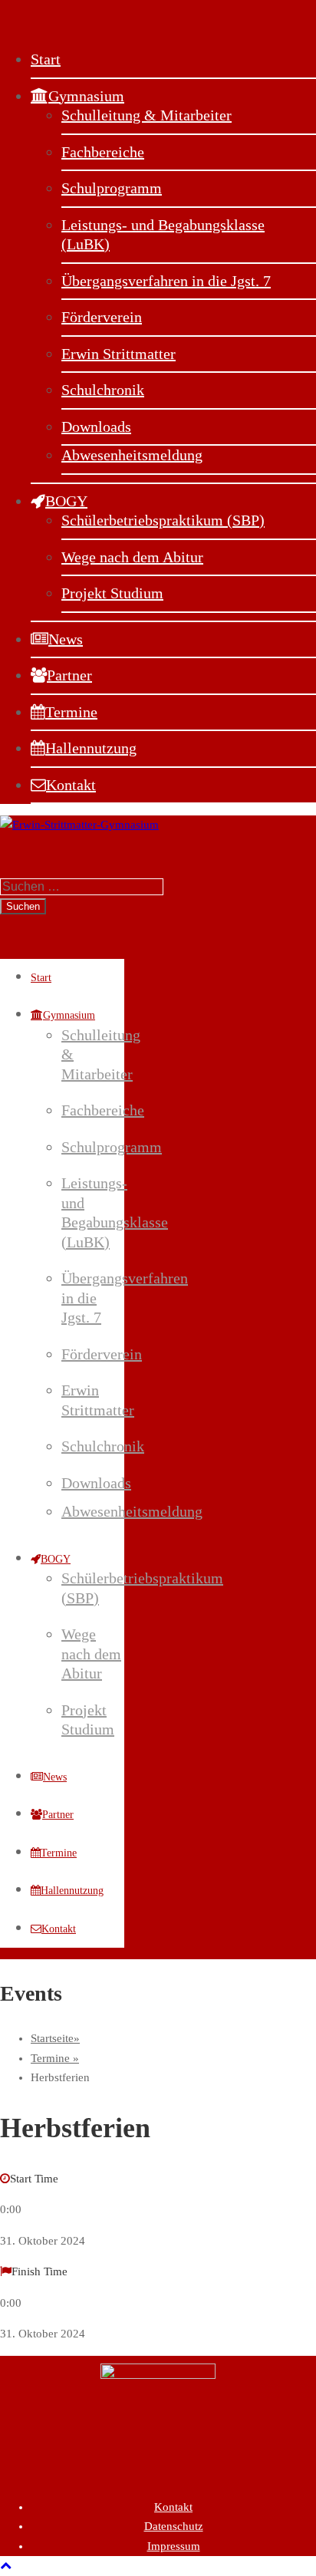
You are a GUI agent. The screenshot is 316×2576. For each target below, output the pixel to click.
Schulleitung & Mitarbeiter (146, 115)
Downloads (96, 427)
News (66, 639)
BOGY (66, 501)
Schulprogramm (112, 188)
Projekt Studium (112, 593)
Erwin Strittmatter (118, 354)
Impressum (174, 2546)
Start (46, 59)
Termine (71, 712)
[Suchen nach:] (82, 887)
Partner (69, 675)
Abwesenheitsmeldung (132, 455)
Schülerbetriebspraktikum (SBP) (163, 520)
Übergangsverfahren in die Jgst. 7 (166, 281)
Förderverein (102, 317)
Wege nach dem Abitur (132, 557)
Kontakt (71, 785)
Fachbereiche (103, 152)
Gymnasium (86, 96)
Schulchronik (103, 390)
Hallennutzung (91, 748)
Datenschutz (174, 2526)
